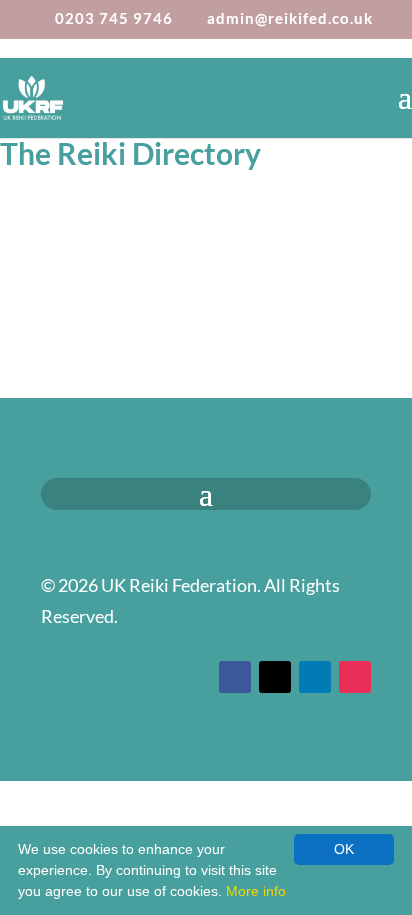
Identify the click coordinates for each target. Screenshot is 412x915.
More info (256, 891)
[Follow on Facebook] (235, 677)
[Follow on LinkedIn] (315, 677)
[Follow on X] (275, 677)
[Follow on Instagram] (355, 677)
